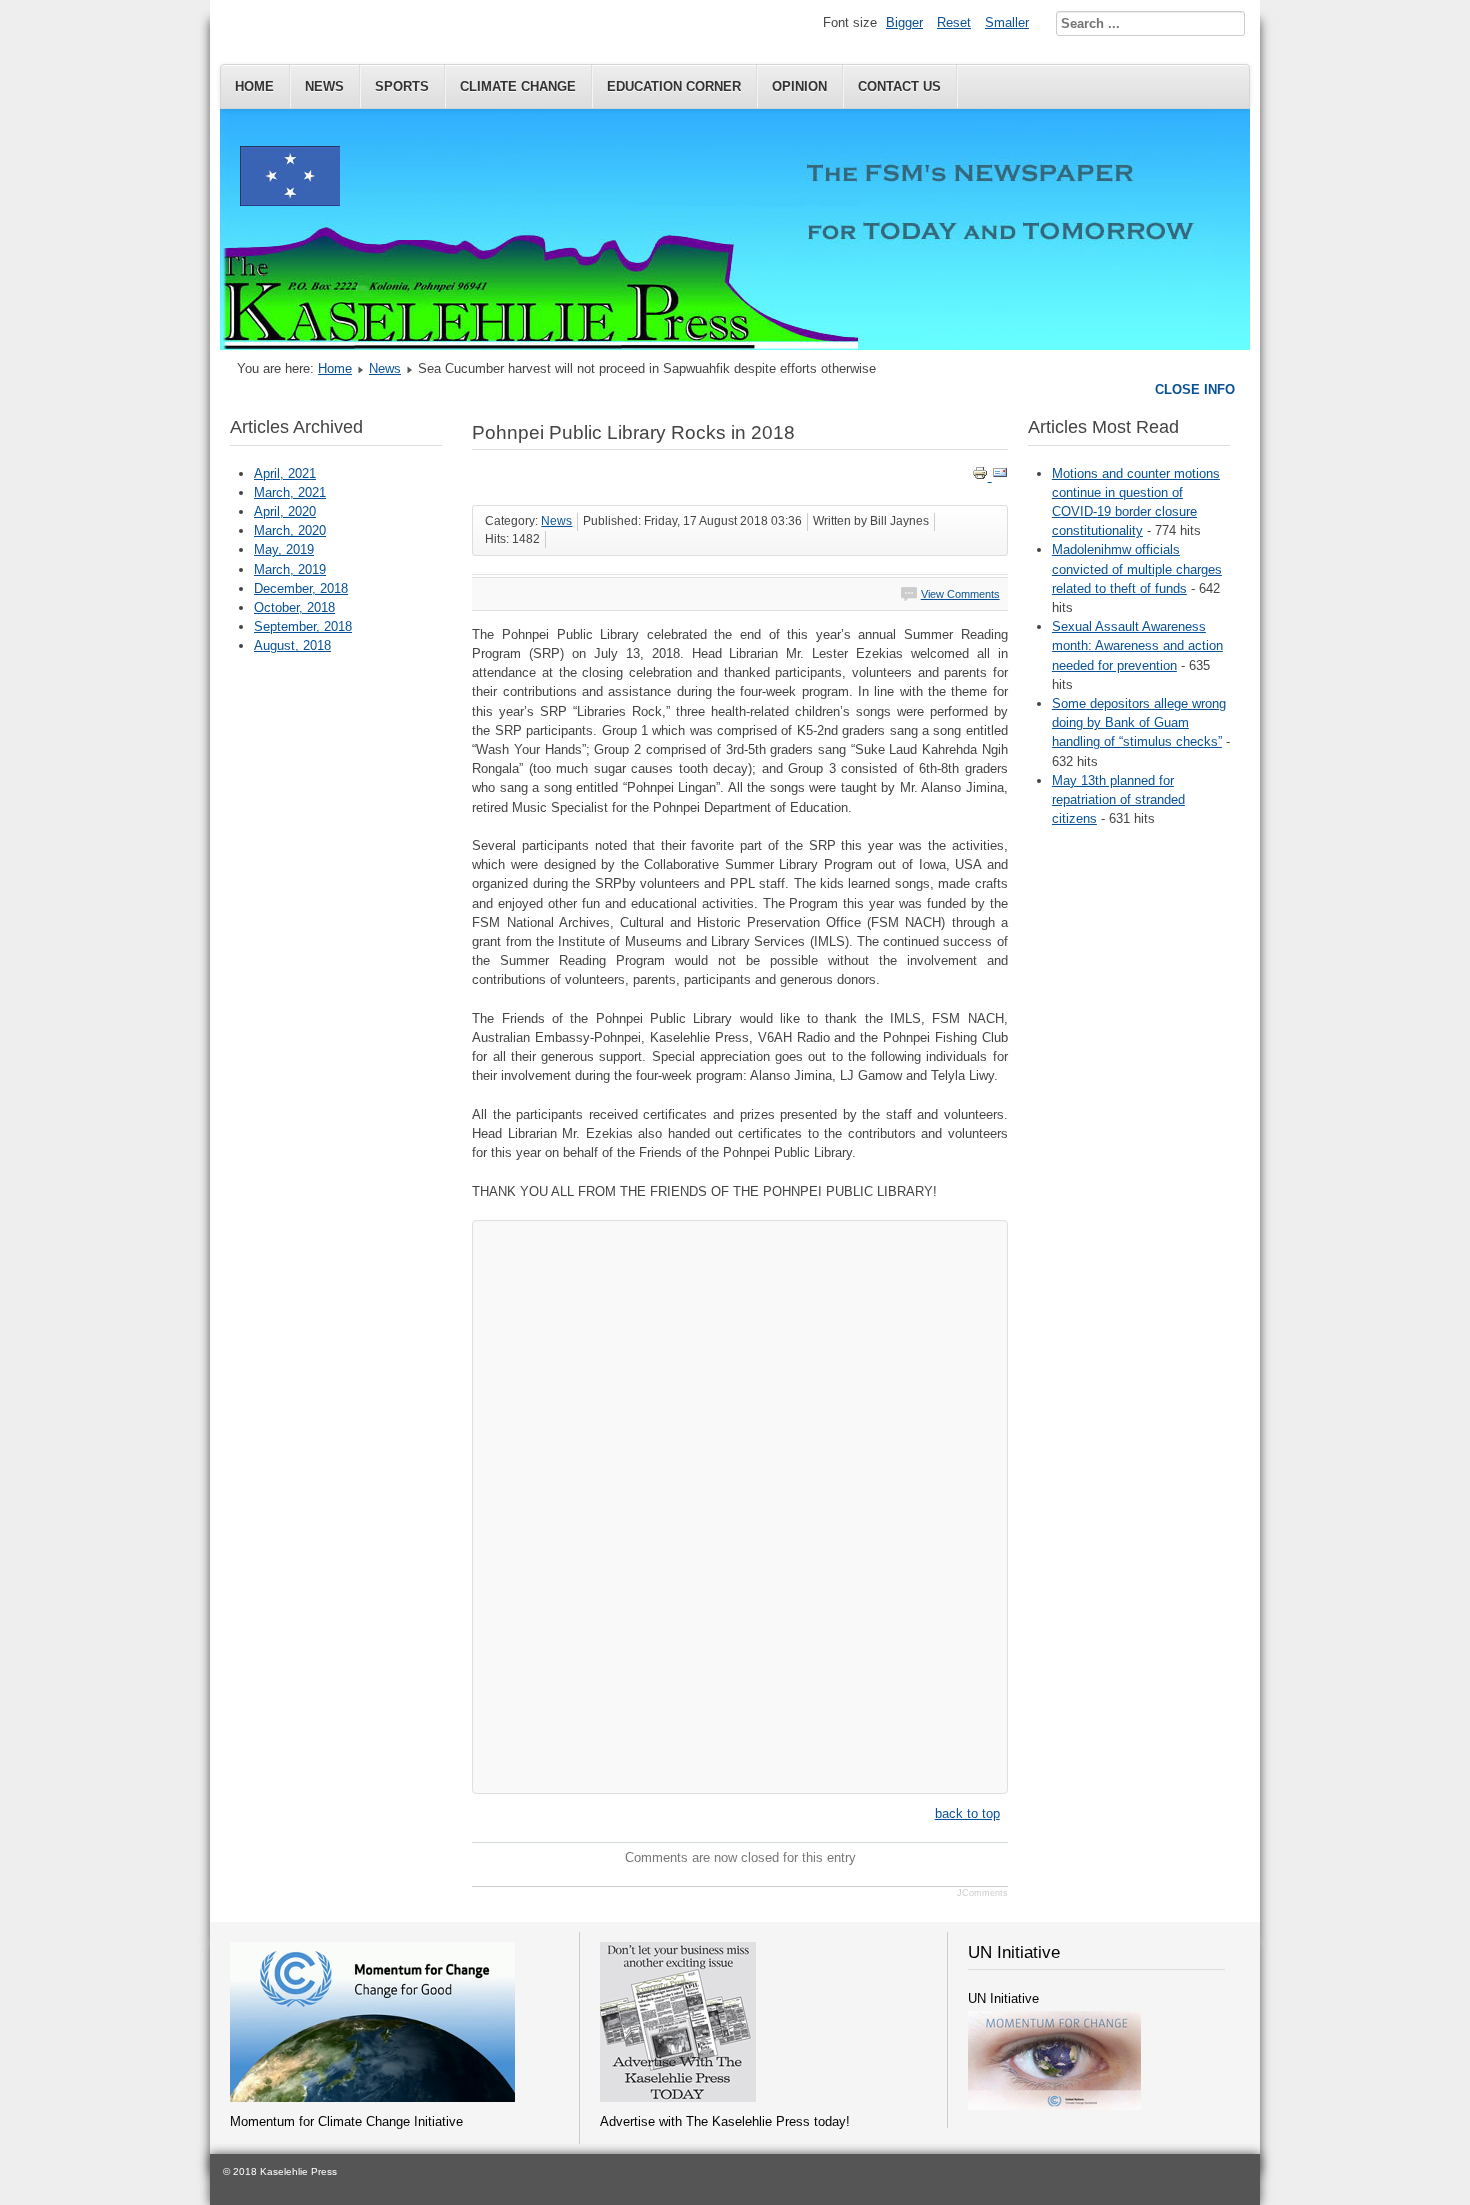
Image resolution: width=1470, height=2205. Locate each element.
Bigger (904, 22)
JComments (982, 1893)
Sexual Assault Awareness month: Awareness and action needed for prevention (1137, 645)
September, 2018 (303, 626)
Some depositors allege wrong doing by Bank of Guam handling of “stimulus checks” (1139, 722)
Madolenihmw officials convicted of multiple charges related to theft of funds (1137, 568)
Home (254, 86)
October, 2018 (294, 607)
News (324, 86)
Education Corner (674, 86)
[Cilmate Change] (372, 2097)
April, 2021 (285, 473)
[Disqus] (739, 1503)
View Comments (960, 594)
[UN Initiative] (1054, 2105)
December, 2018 (301, 588)
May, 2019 (284, 549)
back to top (967, 1813)
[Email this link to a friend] (1000, 476)
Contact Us (899, 86)
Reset (954, 22)
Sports (402, 86)
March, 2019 (290, 569)
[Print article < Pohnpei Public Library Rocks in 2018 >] (982, 476)
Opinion (799, 86)
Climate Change (518, 86)
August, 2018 (292, 645)
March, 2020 (290, 530)
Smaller (1007, 22)
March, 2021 (290, 492)
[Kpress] (678, 2097)
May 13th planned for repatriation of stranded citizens (1118, 799)
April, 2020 (285, 511)
